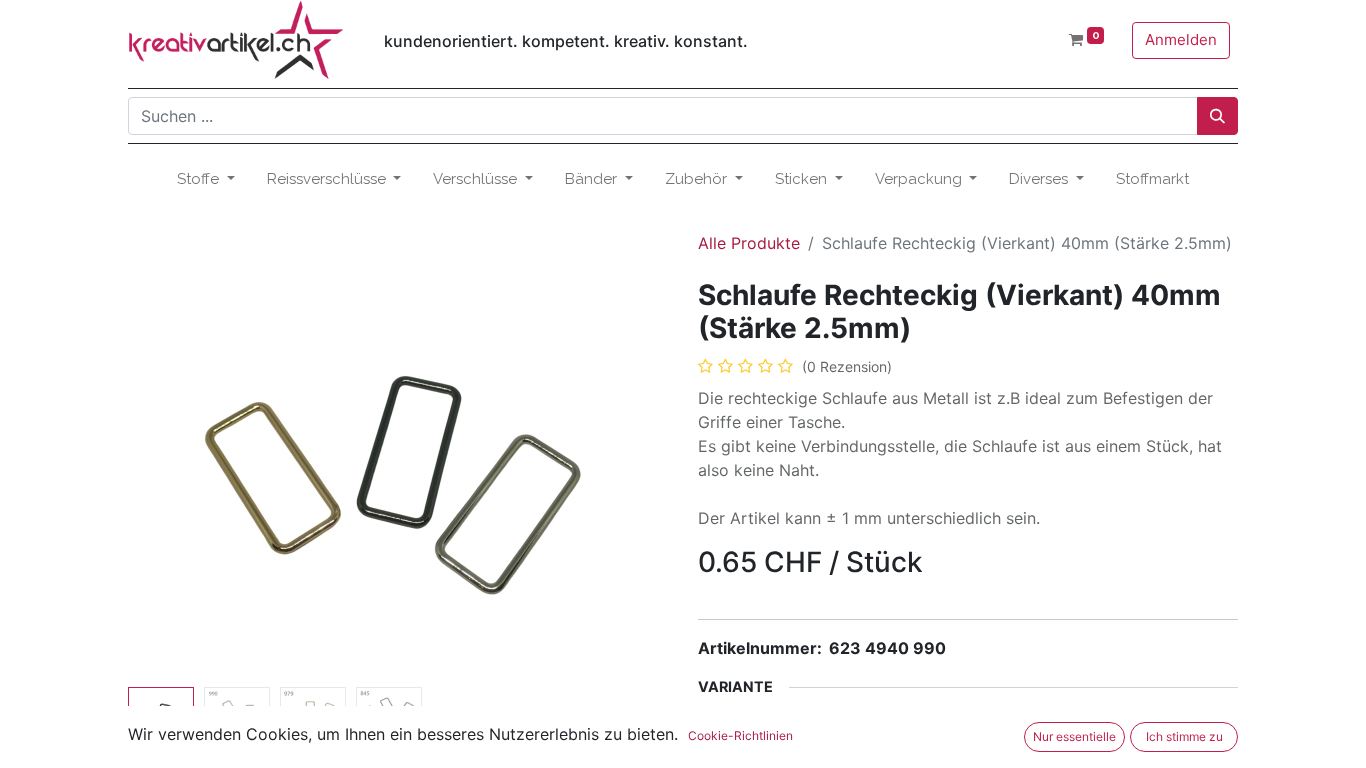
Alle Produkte (749, 243)
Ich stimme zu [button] (1184, 736)
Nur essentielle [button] (1074, 736)
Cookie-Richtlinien (740, 735)
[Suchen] (1217, 116)
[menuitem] (1152, 179)
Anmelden (1181, 39)
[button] (168, 479)
